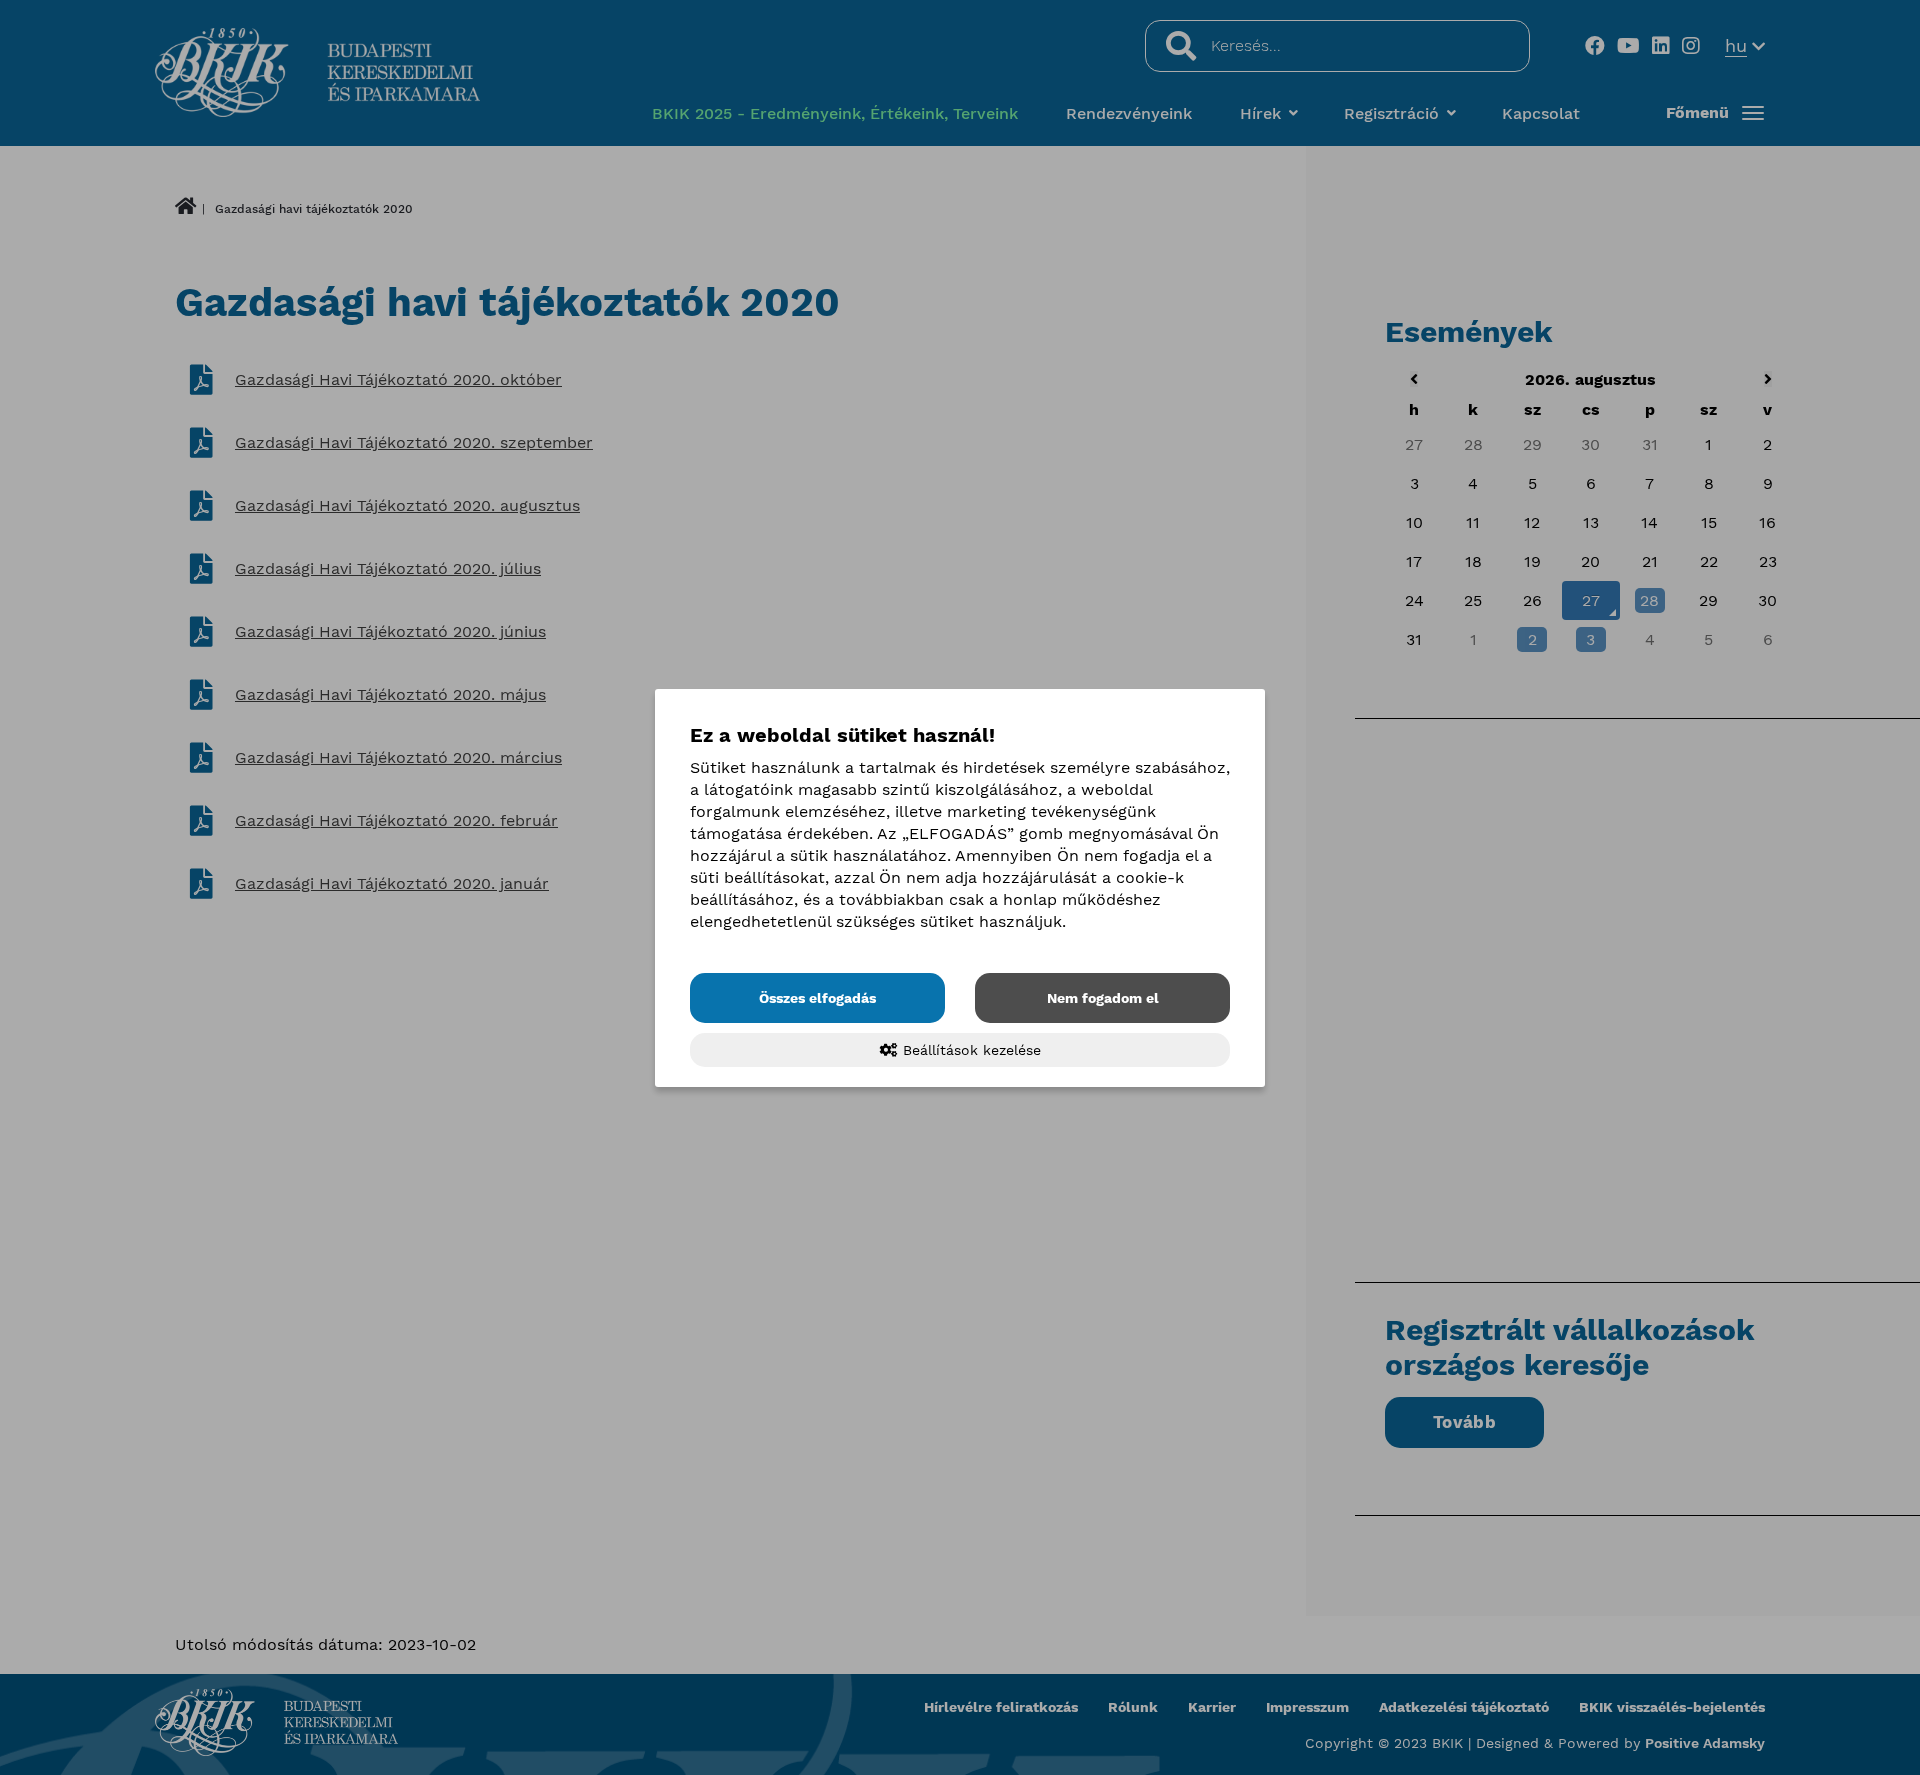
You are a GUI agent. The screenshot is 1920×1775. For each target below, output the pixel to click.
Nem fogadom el (1103, 998)
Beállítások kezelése (969, 1050)
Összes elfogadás (817, 998)
